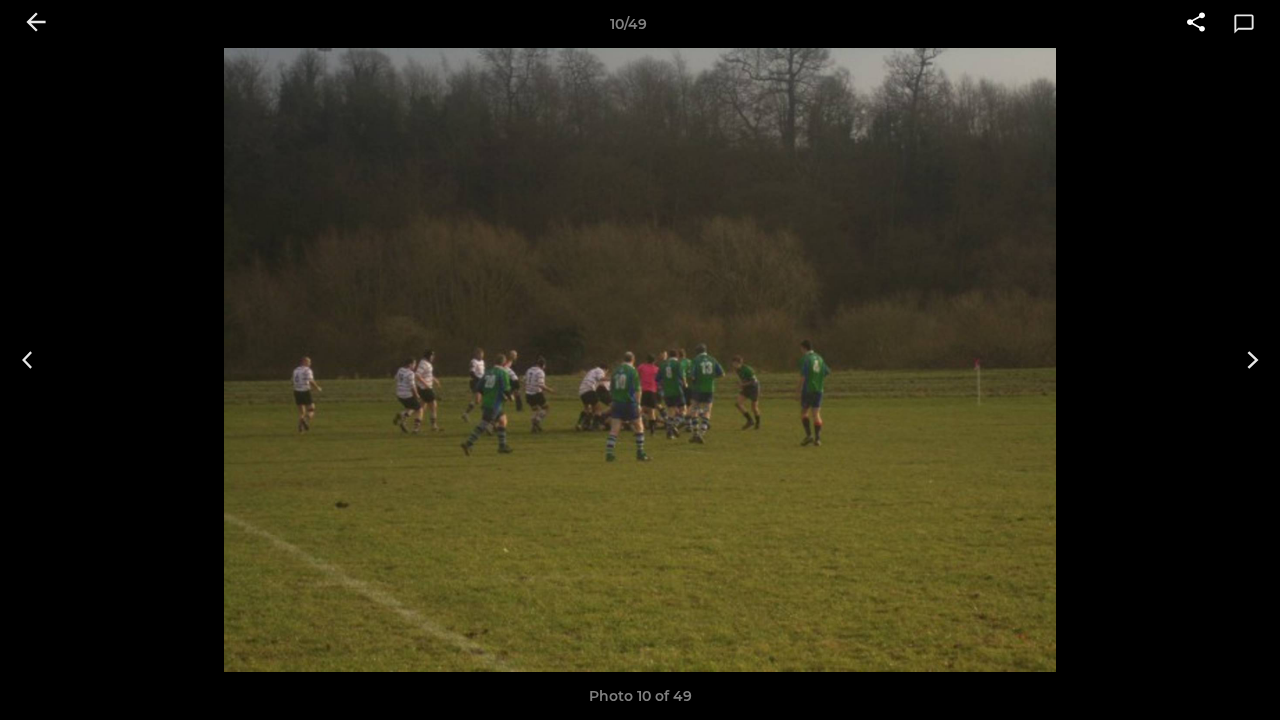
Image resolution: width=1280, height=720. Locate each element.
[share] (1196, 24)
